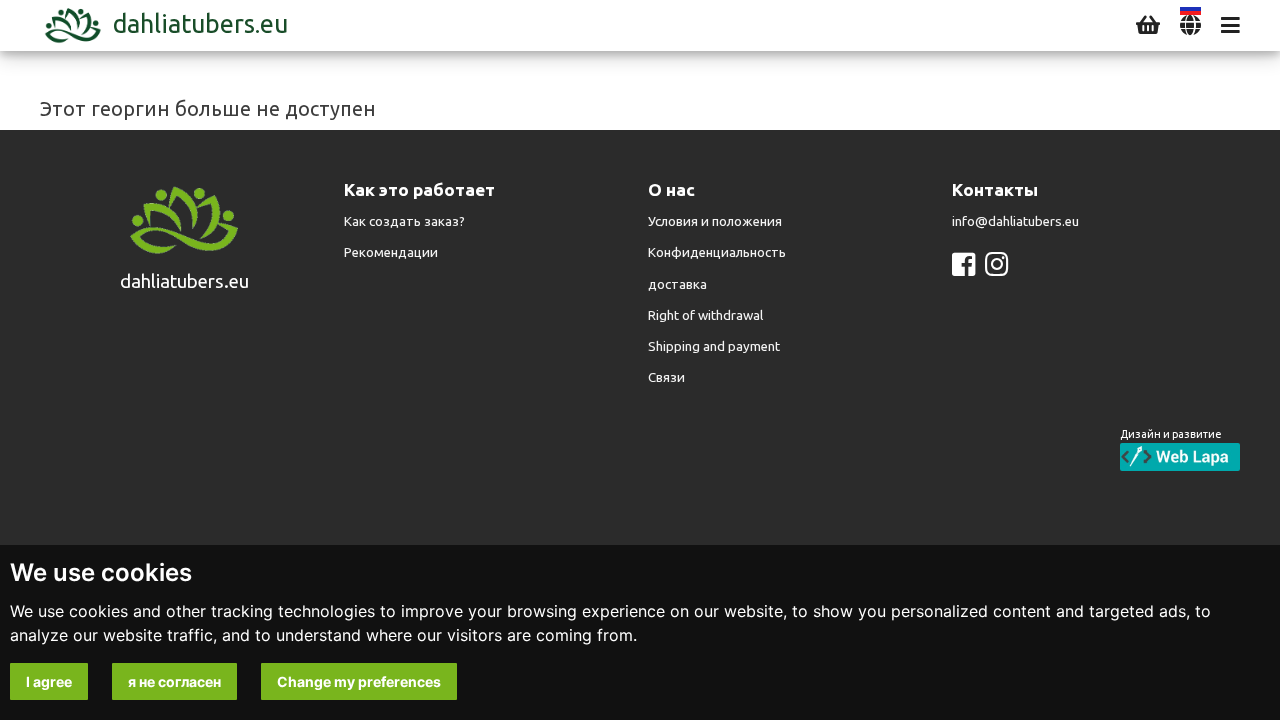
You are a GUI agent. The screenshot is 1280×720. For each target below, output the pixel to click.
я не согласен (174, 681)
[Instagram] (996, 264)
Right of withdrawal (705, 315)
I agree (49, 681)
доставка (677, 284)
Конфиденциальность (717, 252)
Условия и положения (715, 221)
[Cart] (1148, 25)
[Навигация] (1230, 25)
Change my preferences (359, 681)
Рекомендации (391, 252)
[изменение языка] (1190, 25)
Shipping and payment (714, 346)
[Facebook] (963, 264)
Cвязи (666, 377)
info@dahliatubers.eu (1015, 221)
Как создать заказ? (404, 221)
